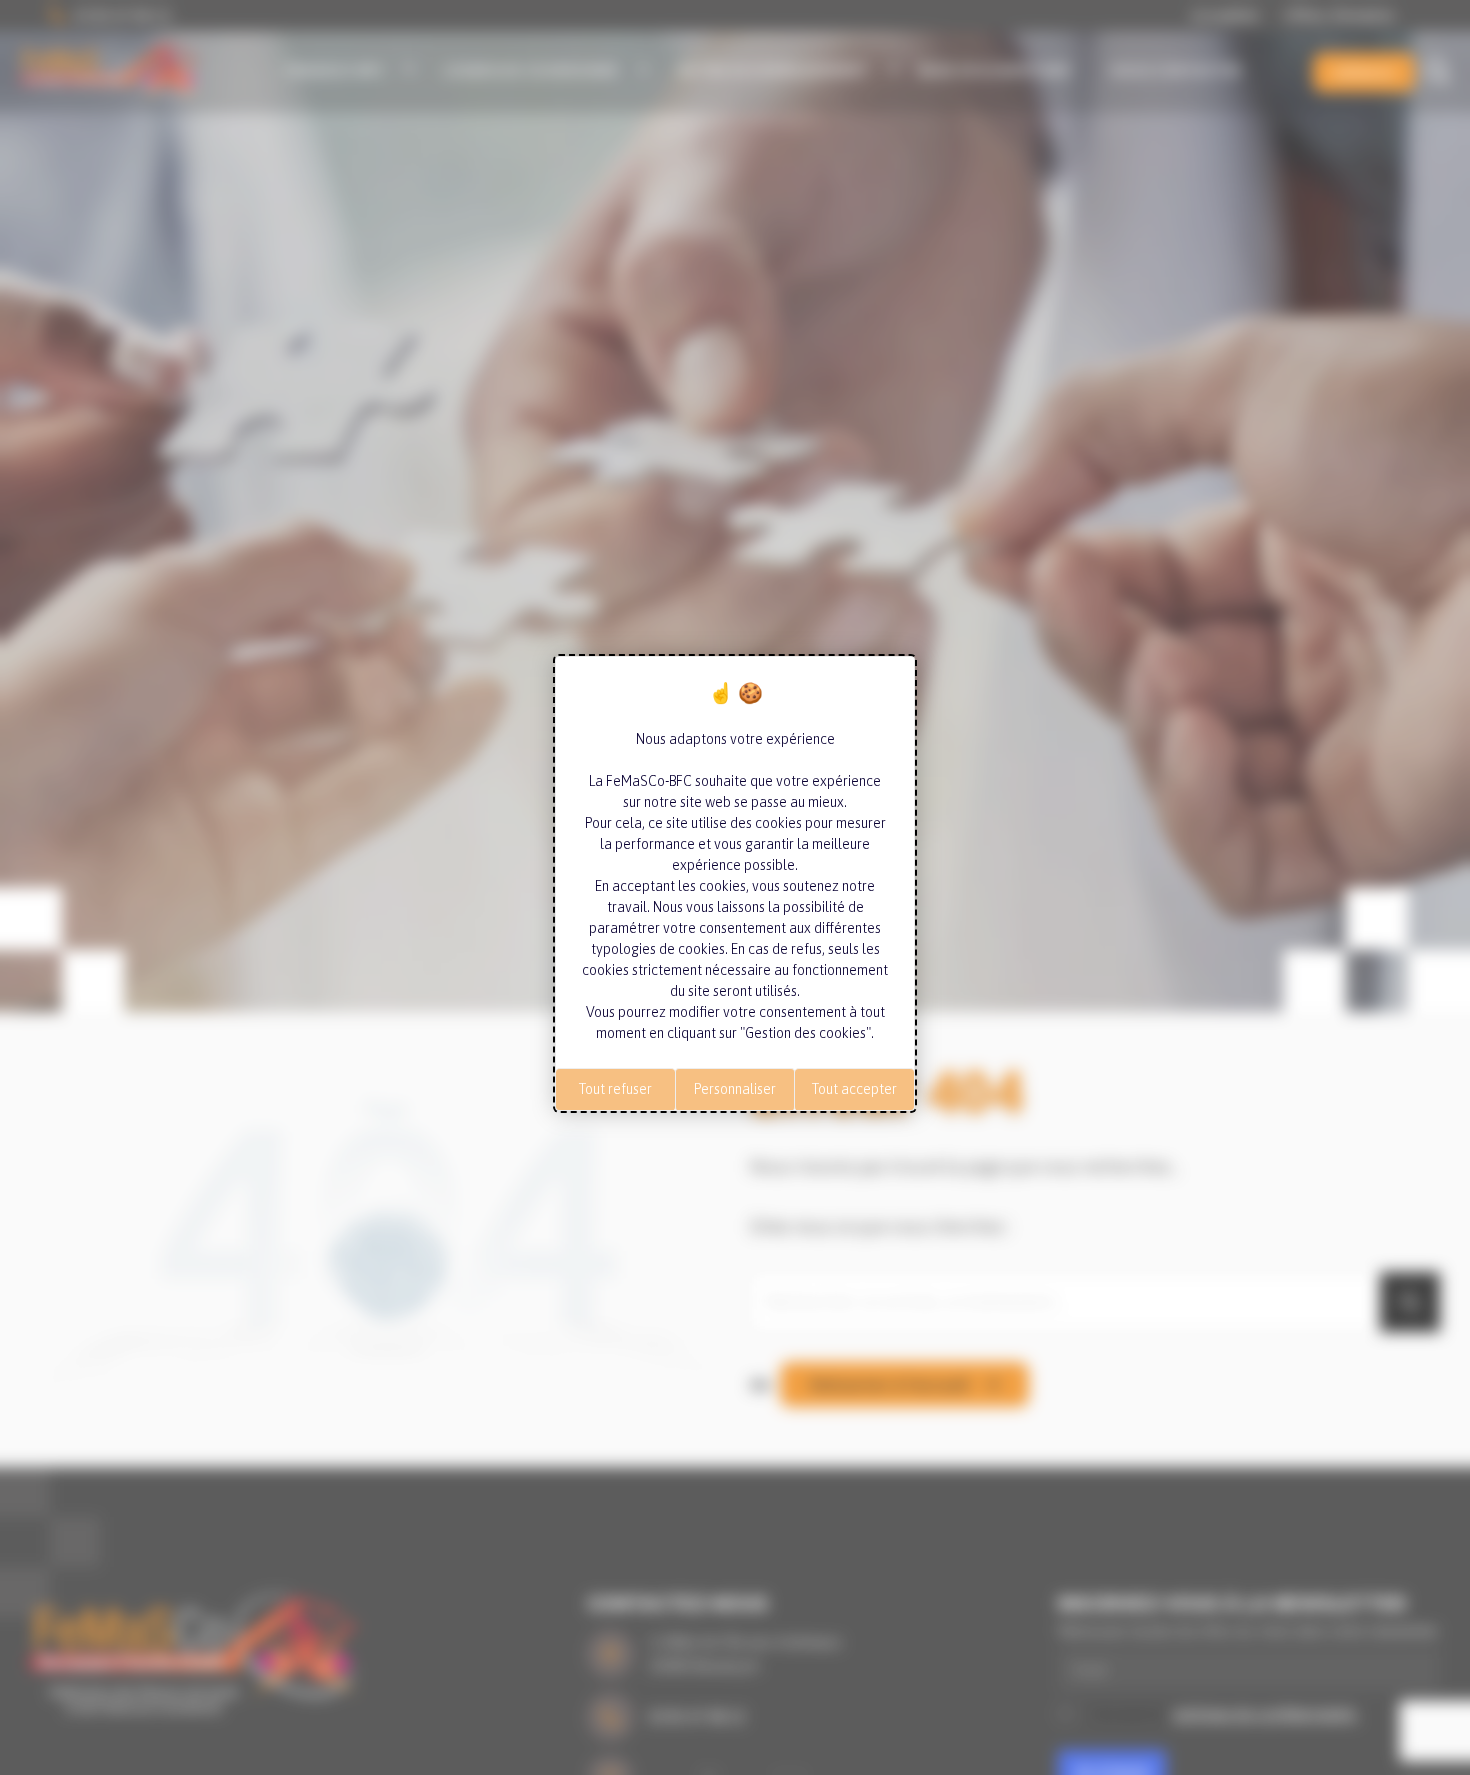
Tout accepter (854, 1089)
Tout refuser (615, 1089)
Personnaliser (735, 1089)
